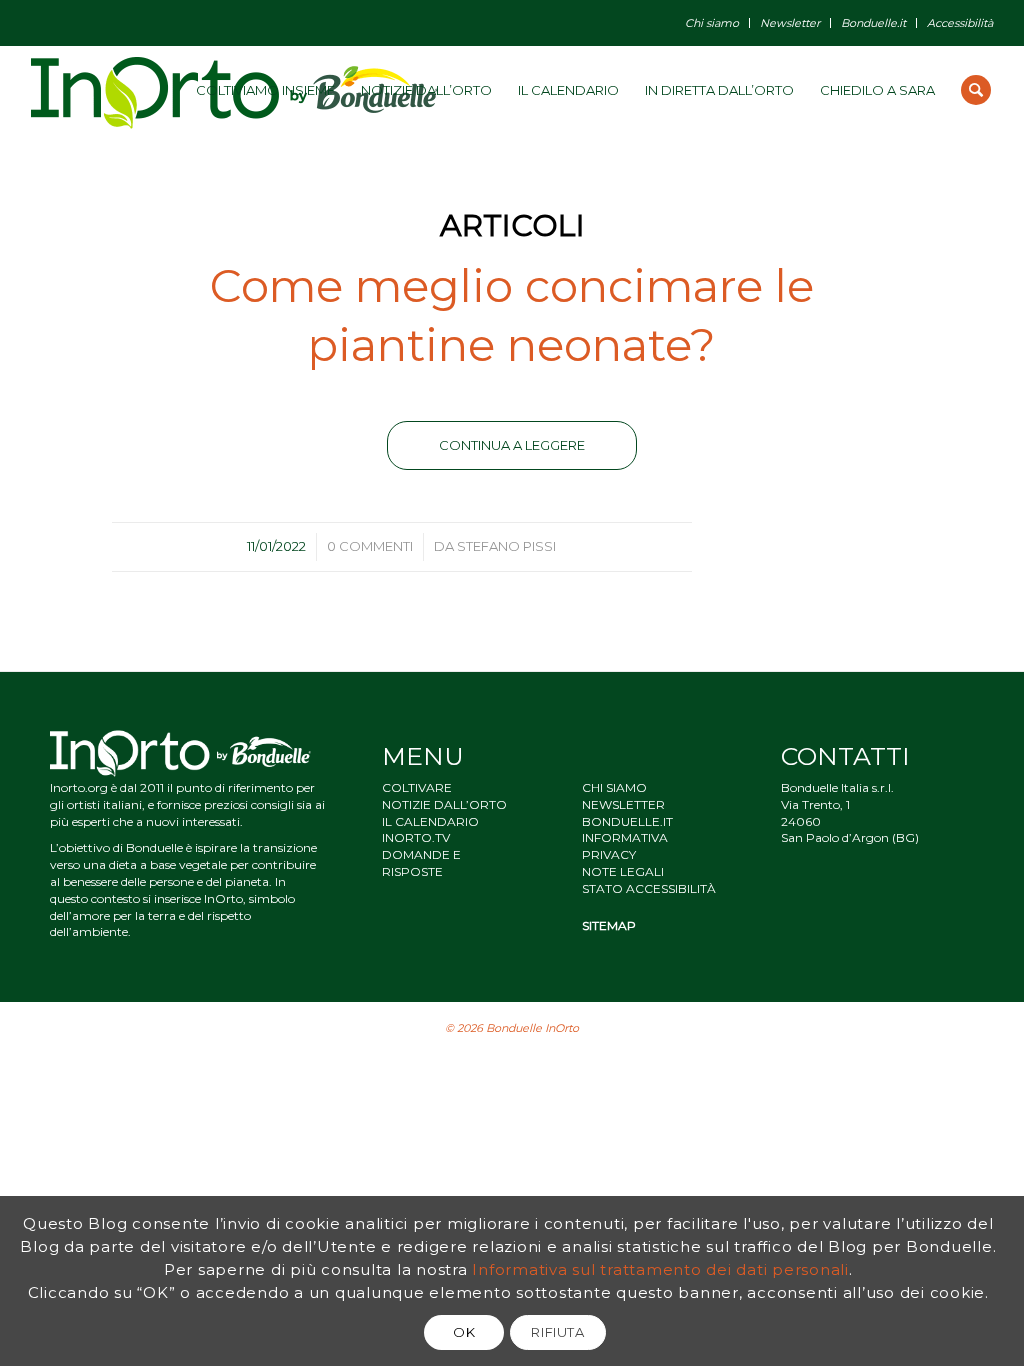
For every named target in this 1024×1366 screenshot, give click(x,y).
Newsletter (790, 23)
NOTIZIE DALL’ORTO (444, 804)
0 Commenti (370, 546)
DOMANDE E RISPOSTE (421, 863)
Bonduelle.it (873, 23)
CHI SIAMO (614, 787)
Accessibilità (960, 23)
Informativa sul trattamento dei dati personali (660, 1269)
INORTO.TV (416, 837)
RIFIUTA (558, 1332)
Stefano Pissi (506, 546)
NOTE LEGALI (623, 871)
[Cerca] (976, 90)
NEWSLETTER (623, 804)
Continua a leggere (512, 445)
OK (464, 1332)
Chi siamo (712, 23)
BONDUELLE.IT (627, 821)
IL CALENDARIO (430, 821)
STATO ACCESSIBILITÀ (649, 888)
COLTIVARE (417, 787)
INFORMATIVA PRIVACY (625, 846)
